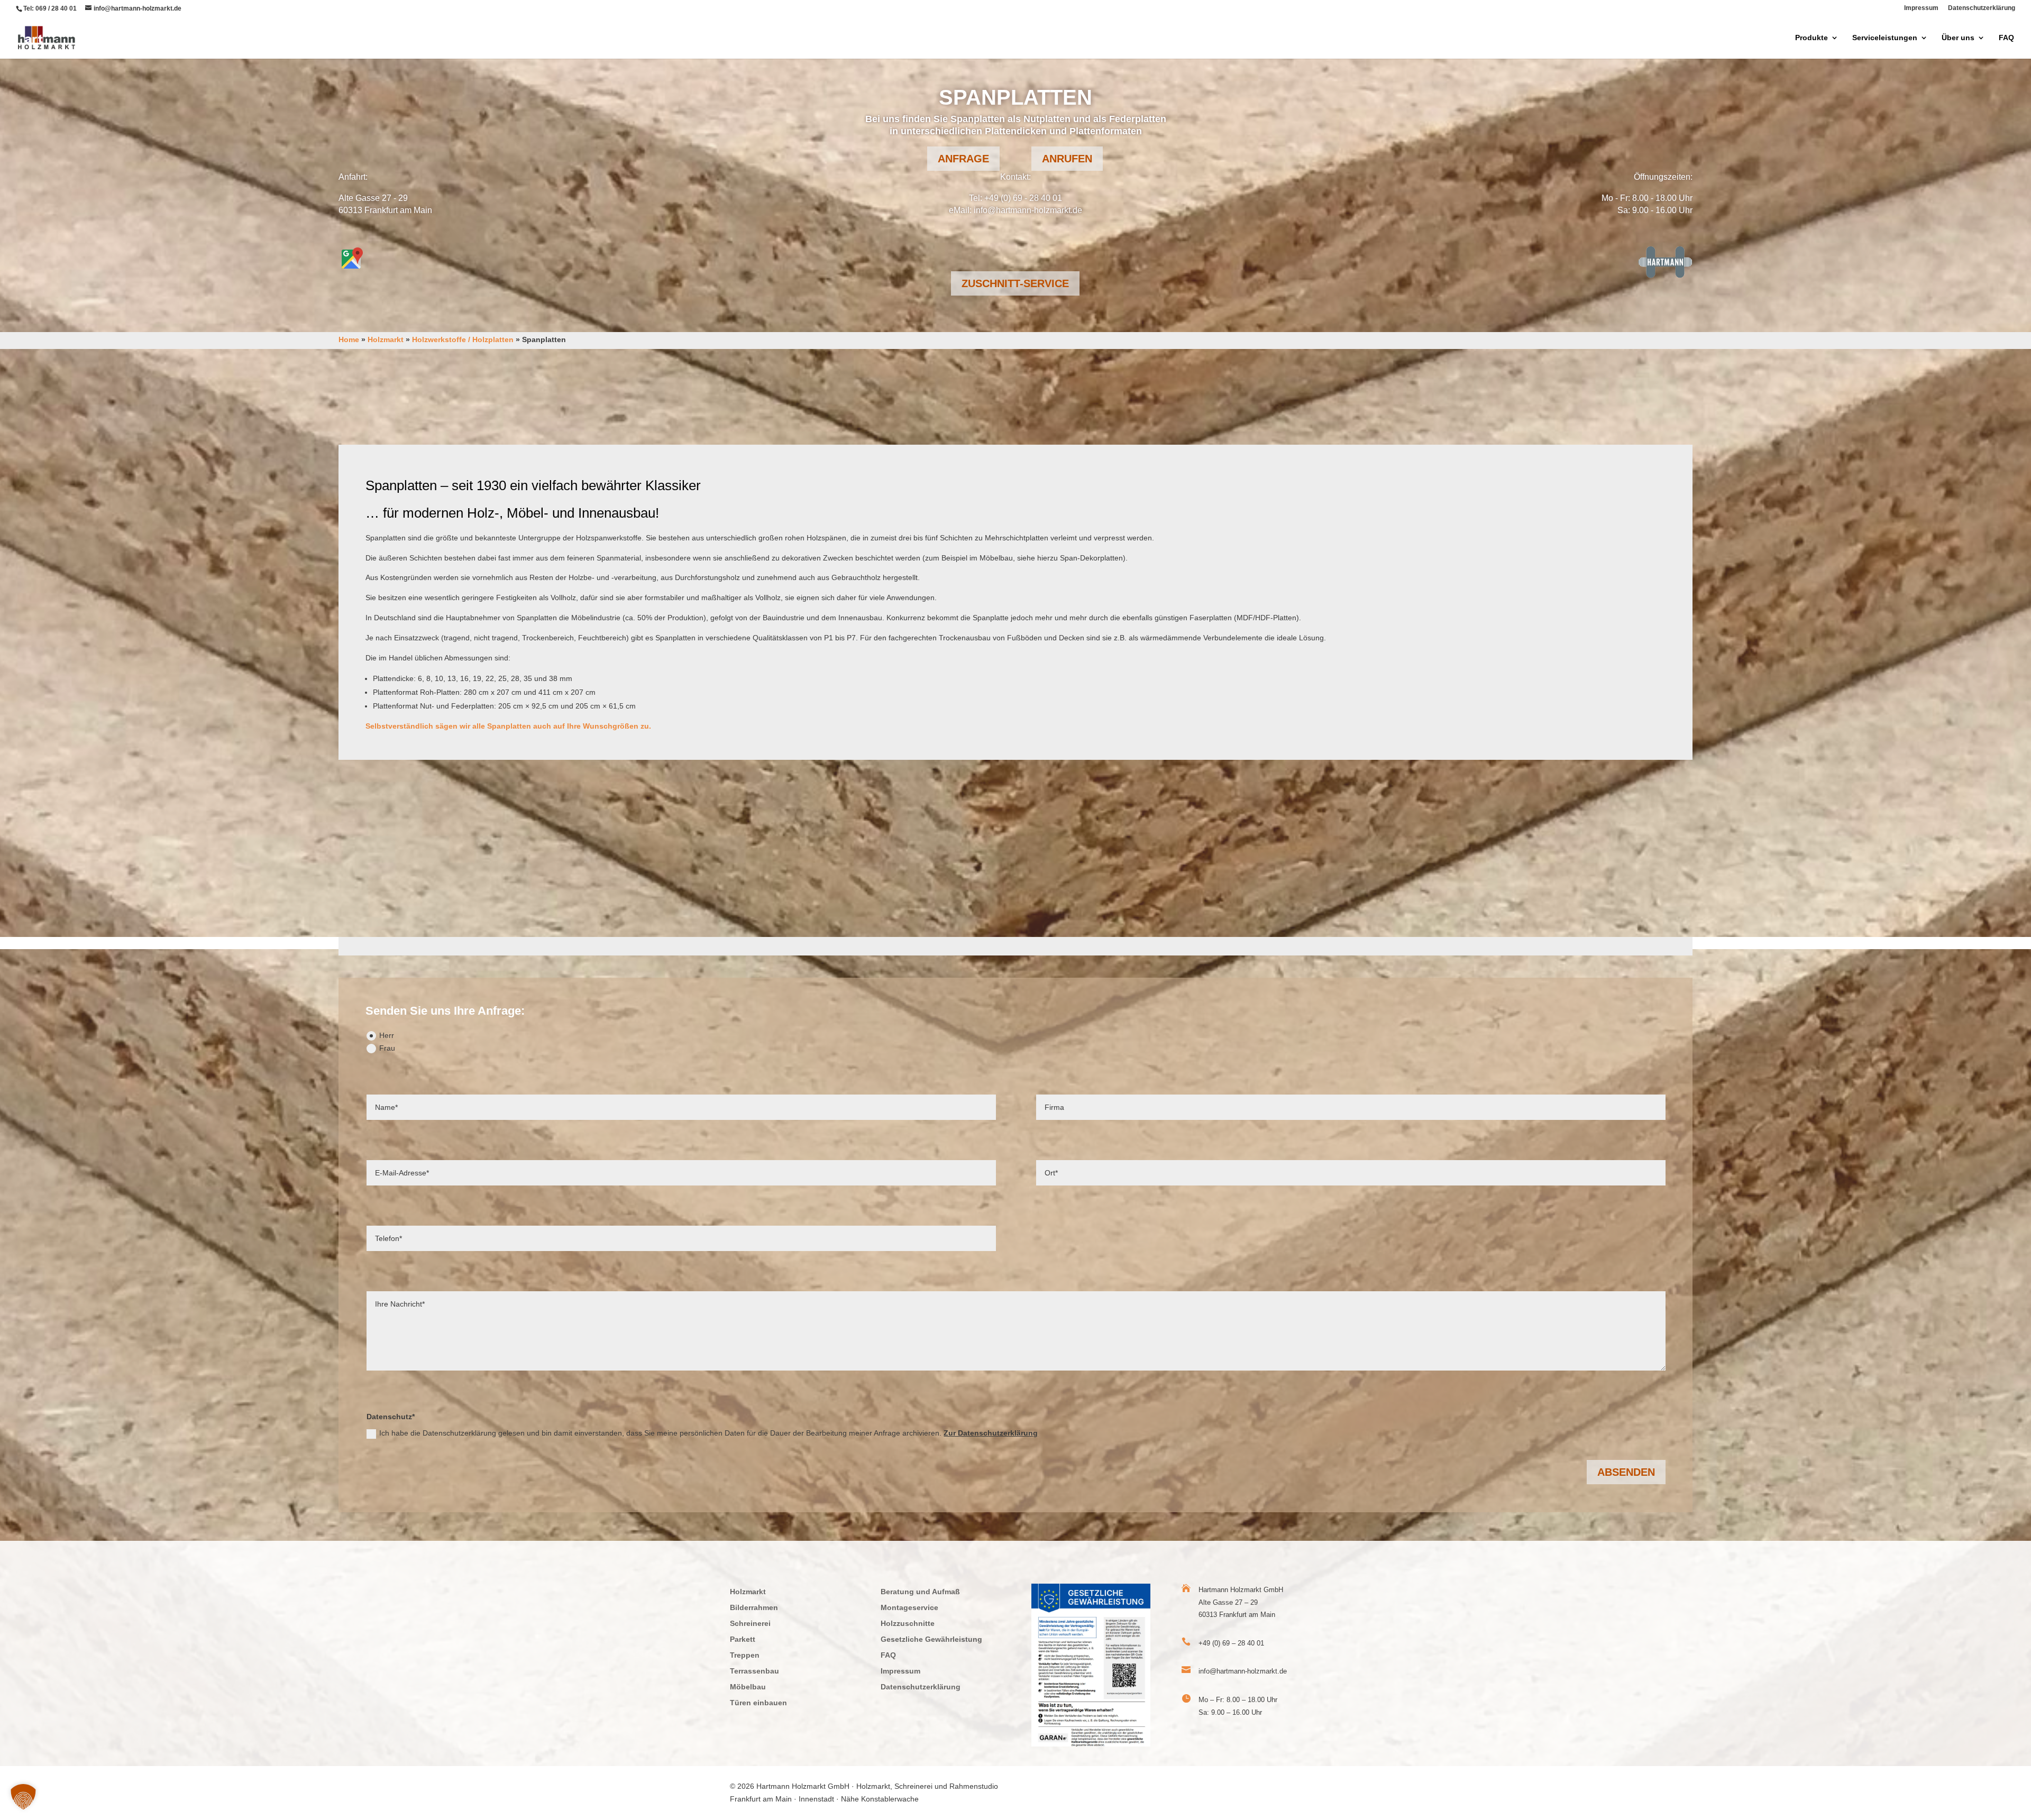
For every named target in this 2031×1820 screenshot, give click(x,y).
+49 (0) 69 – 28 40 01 (1231, 1643)
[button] (23, 1797)
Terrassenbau (754, 1671)
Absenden (1626, 1472)
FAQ (2006, 38)
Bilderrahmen (754, 1608)
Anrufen (1067, 159)
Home (349, 339)
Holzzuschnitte (908, 1624)
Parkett (743, 1639)
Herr (387, 1035)
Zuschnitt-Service (1015, 283)
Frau (387, 1048)
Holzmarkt (386, 339)
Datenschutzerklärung (1982, 8)
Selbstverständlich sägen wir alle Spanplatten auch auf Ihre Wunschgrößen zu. (508, 726)
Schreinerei (750, 1624)
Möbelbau (748, 1687)
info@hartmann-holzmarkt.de (1028, 210)
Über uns (1958, 38)
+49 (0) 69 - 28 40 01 (1023, 198)
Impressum (1921, 8)
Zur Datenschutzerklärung (991, 1433)
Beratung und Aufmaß (920, 1592)
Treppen (745, 1655)
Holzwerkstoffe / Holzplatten (463, 339)
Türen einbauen (758, 1703)
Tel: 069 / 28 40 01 (50, 8)
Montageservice (909, 1608)
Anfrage (963, 159)
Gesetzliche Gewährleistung (931, 1639)
